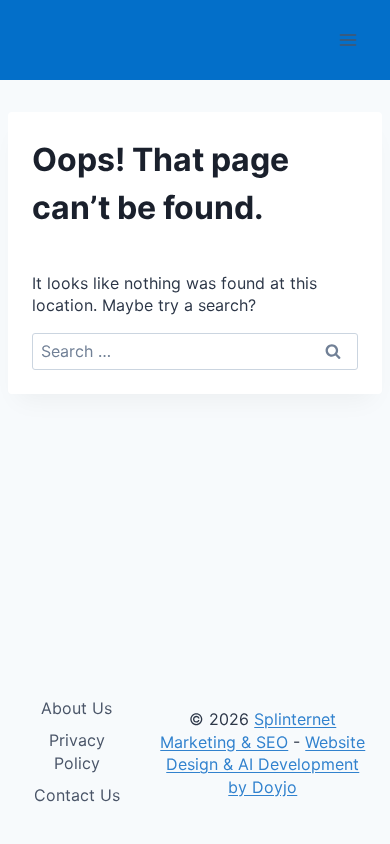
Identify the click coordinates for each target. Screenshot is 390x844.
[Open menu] (347, 39)
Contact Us (77, 795)
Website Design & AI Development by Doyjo (265, 764)
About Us (76, 708)
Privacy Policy (77, 751)
